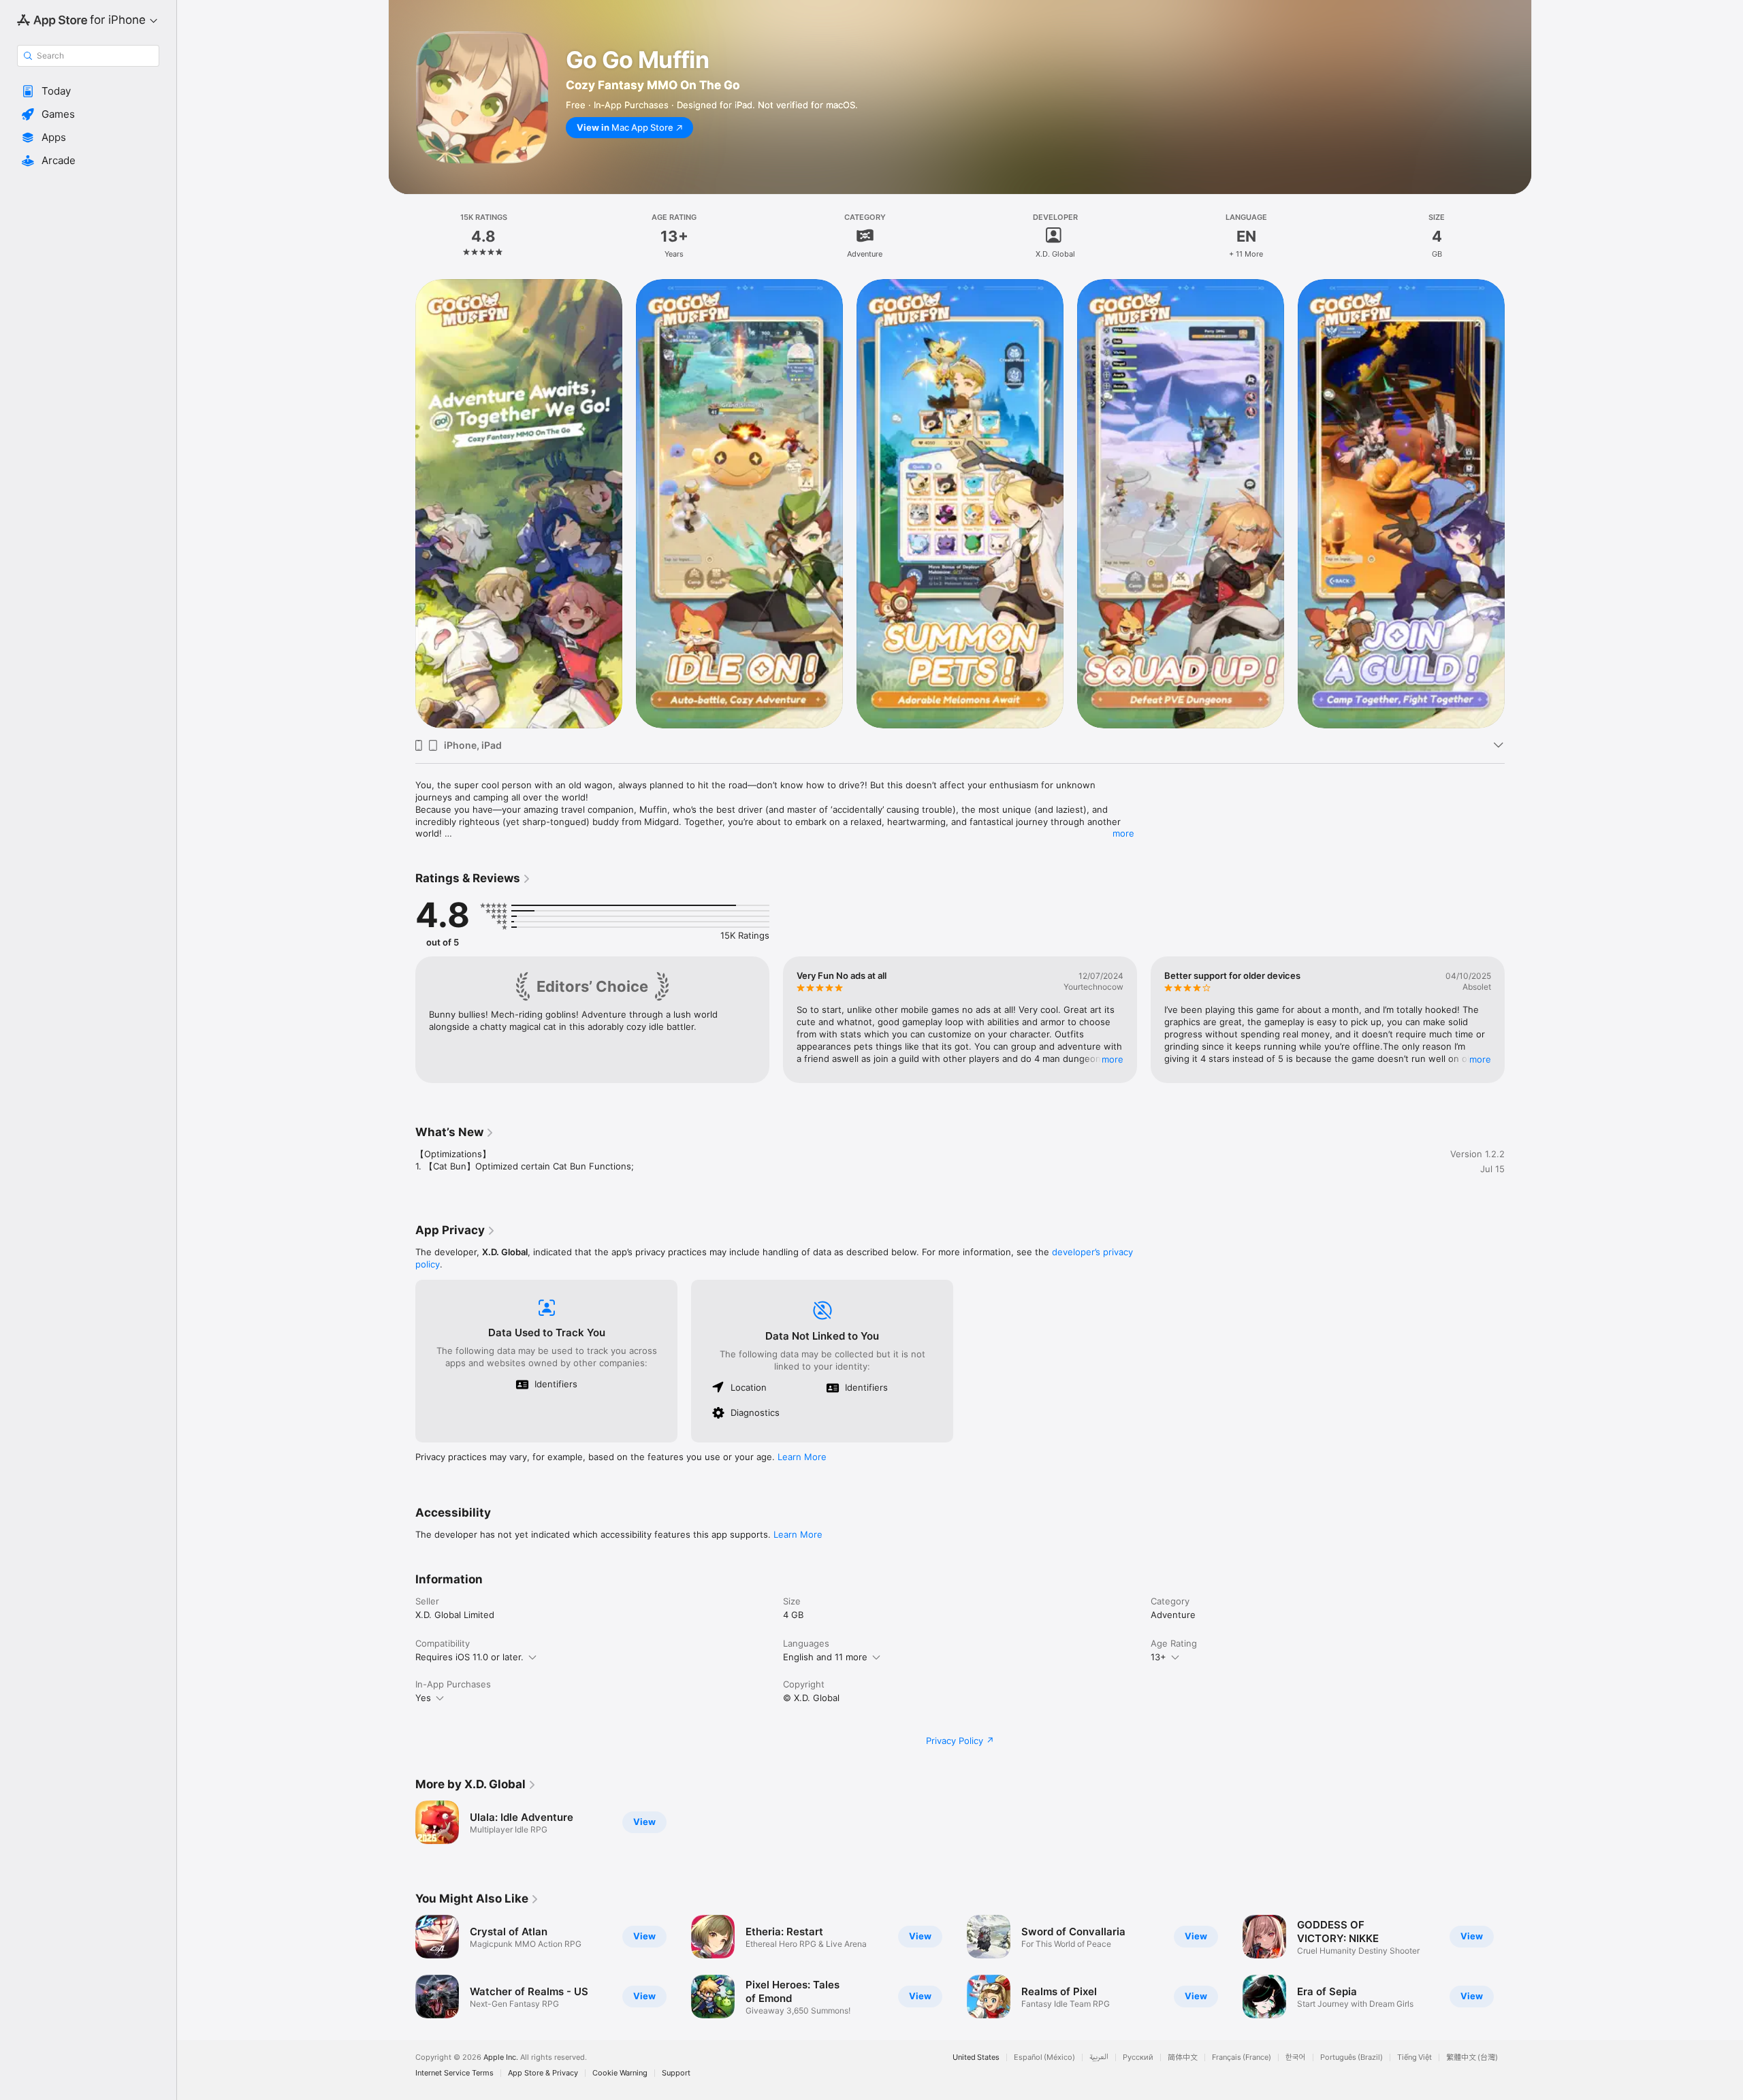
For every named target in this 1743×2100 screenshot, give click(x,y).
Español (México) (1044, 2057)
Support (676, 2073)
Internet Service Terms (454, 2073)
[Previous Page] (402, 503)
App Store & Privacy (543, 2073)
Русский (1138, 2057)
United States (976, 2057)
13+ (1158, 1657)
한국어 (1296, 2057)
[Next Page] (1518, 503)
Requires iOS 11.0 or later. (469, 1657)
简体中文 (1183, 2057)
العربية (1099, 2057)
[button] (88, 91)
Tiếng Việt (1414, 2057)
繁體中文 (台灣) (1472, 2057)
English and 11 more (825, 1657)
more (1123, 833)
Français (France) (1242, 2057)
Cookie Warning (620, 2073)
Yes (423, 1698)
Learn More (802, 1457)
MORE (1113, 1059)
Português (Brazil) (1352, 2057)
